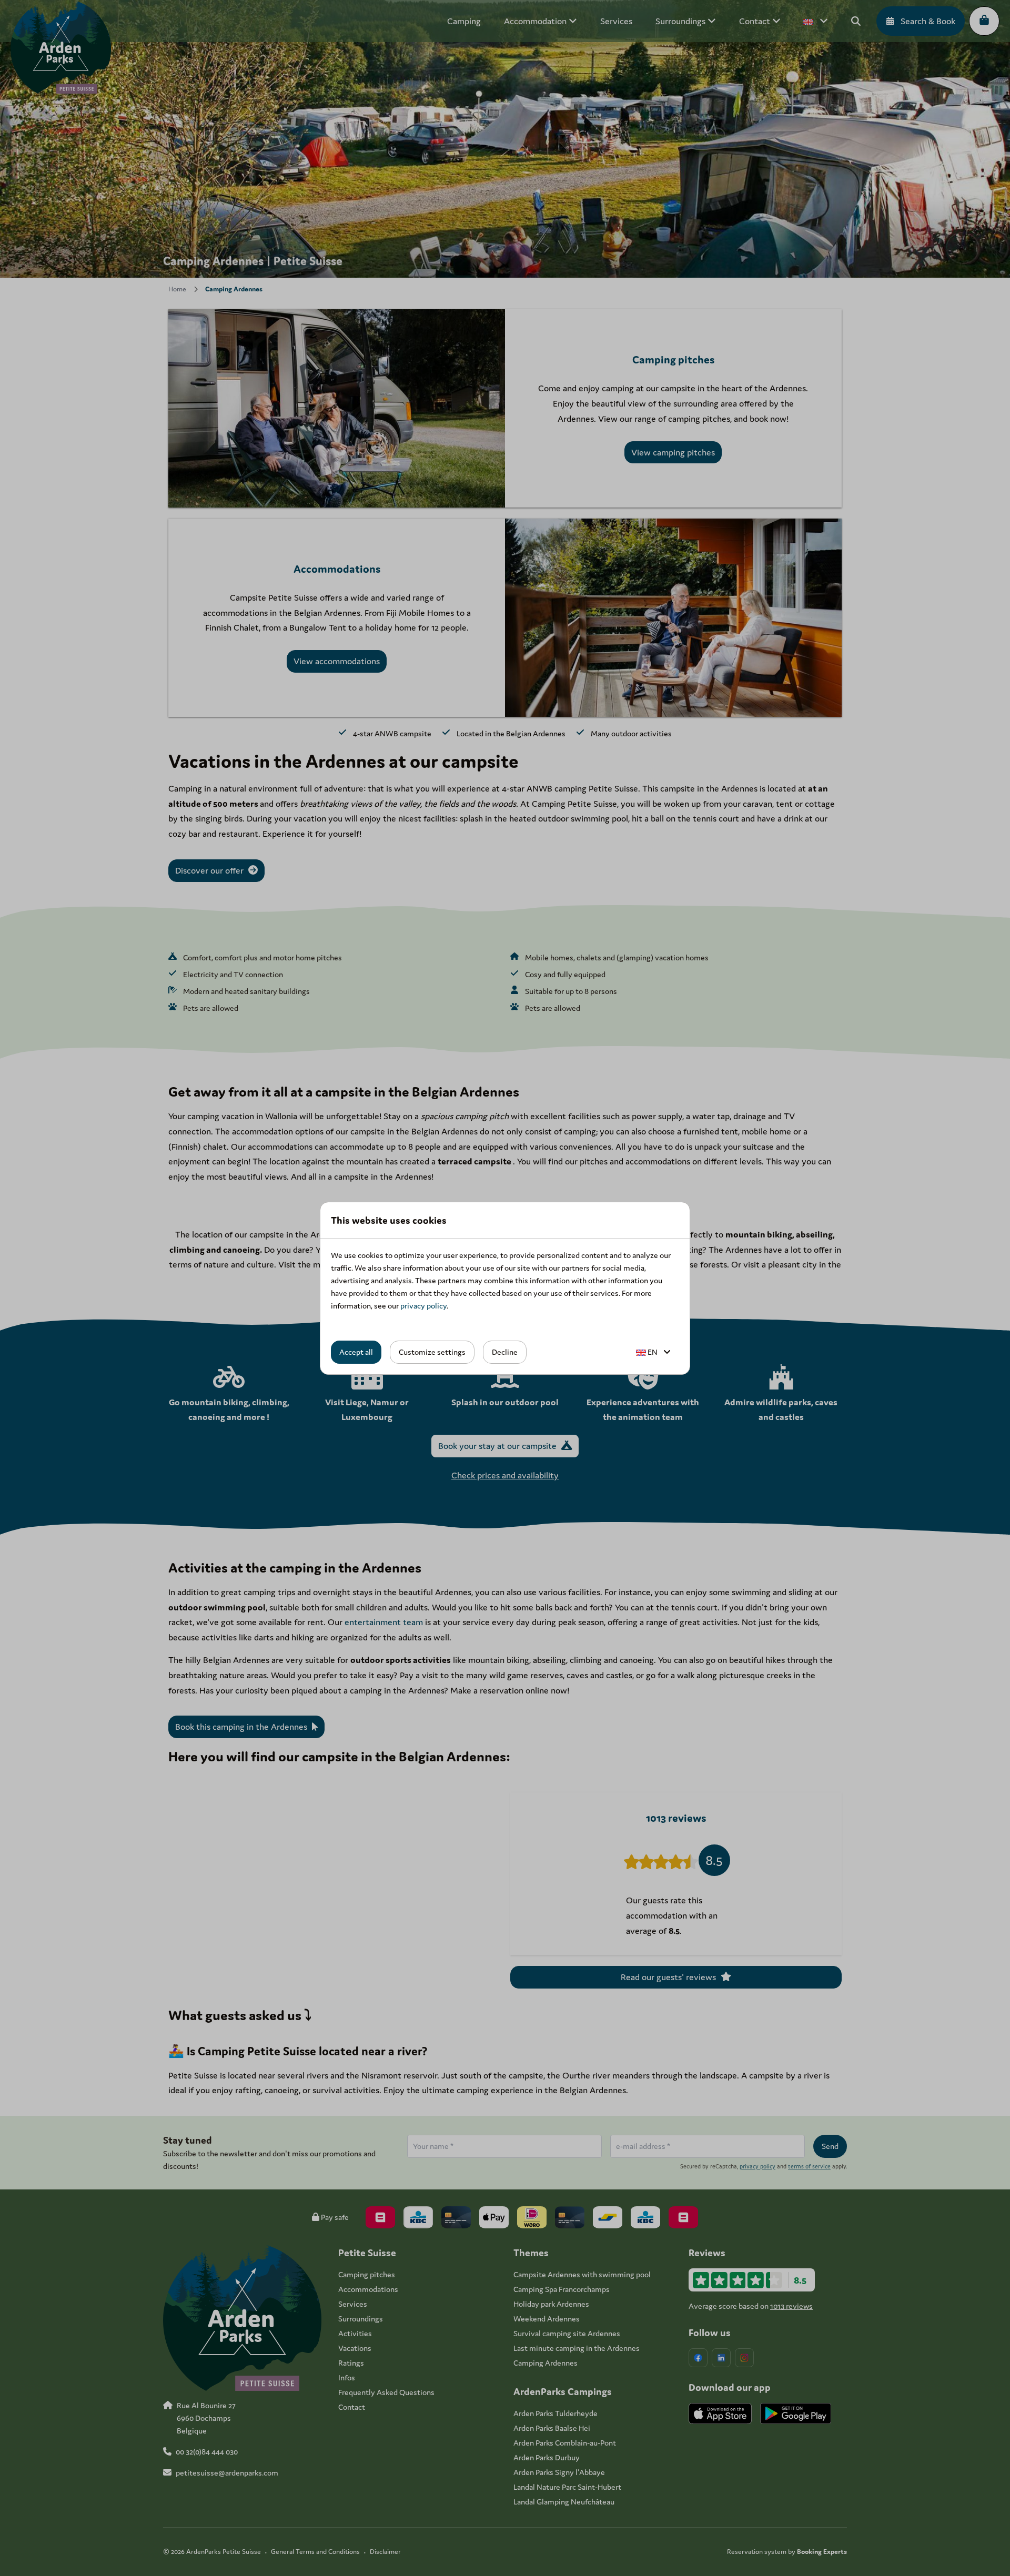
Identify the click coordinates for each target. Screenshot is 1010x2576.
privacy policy (423, 1306)
